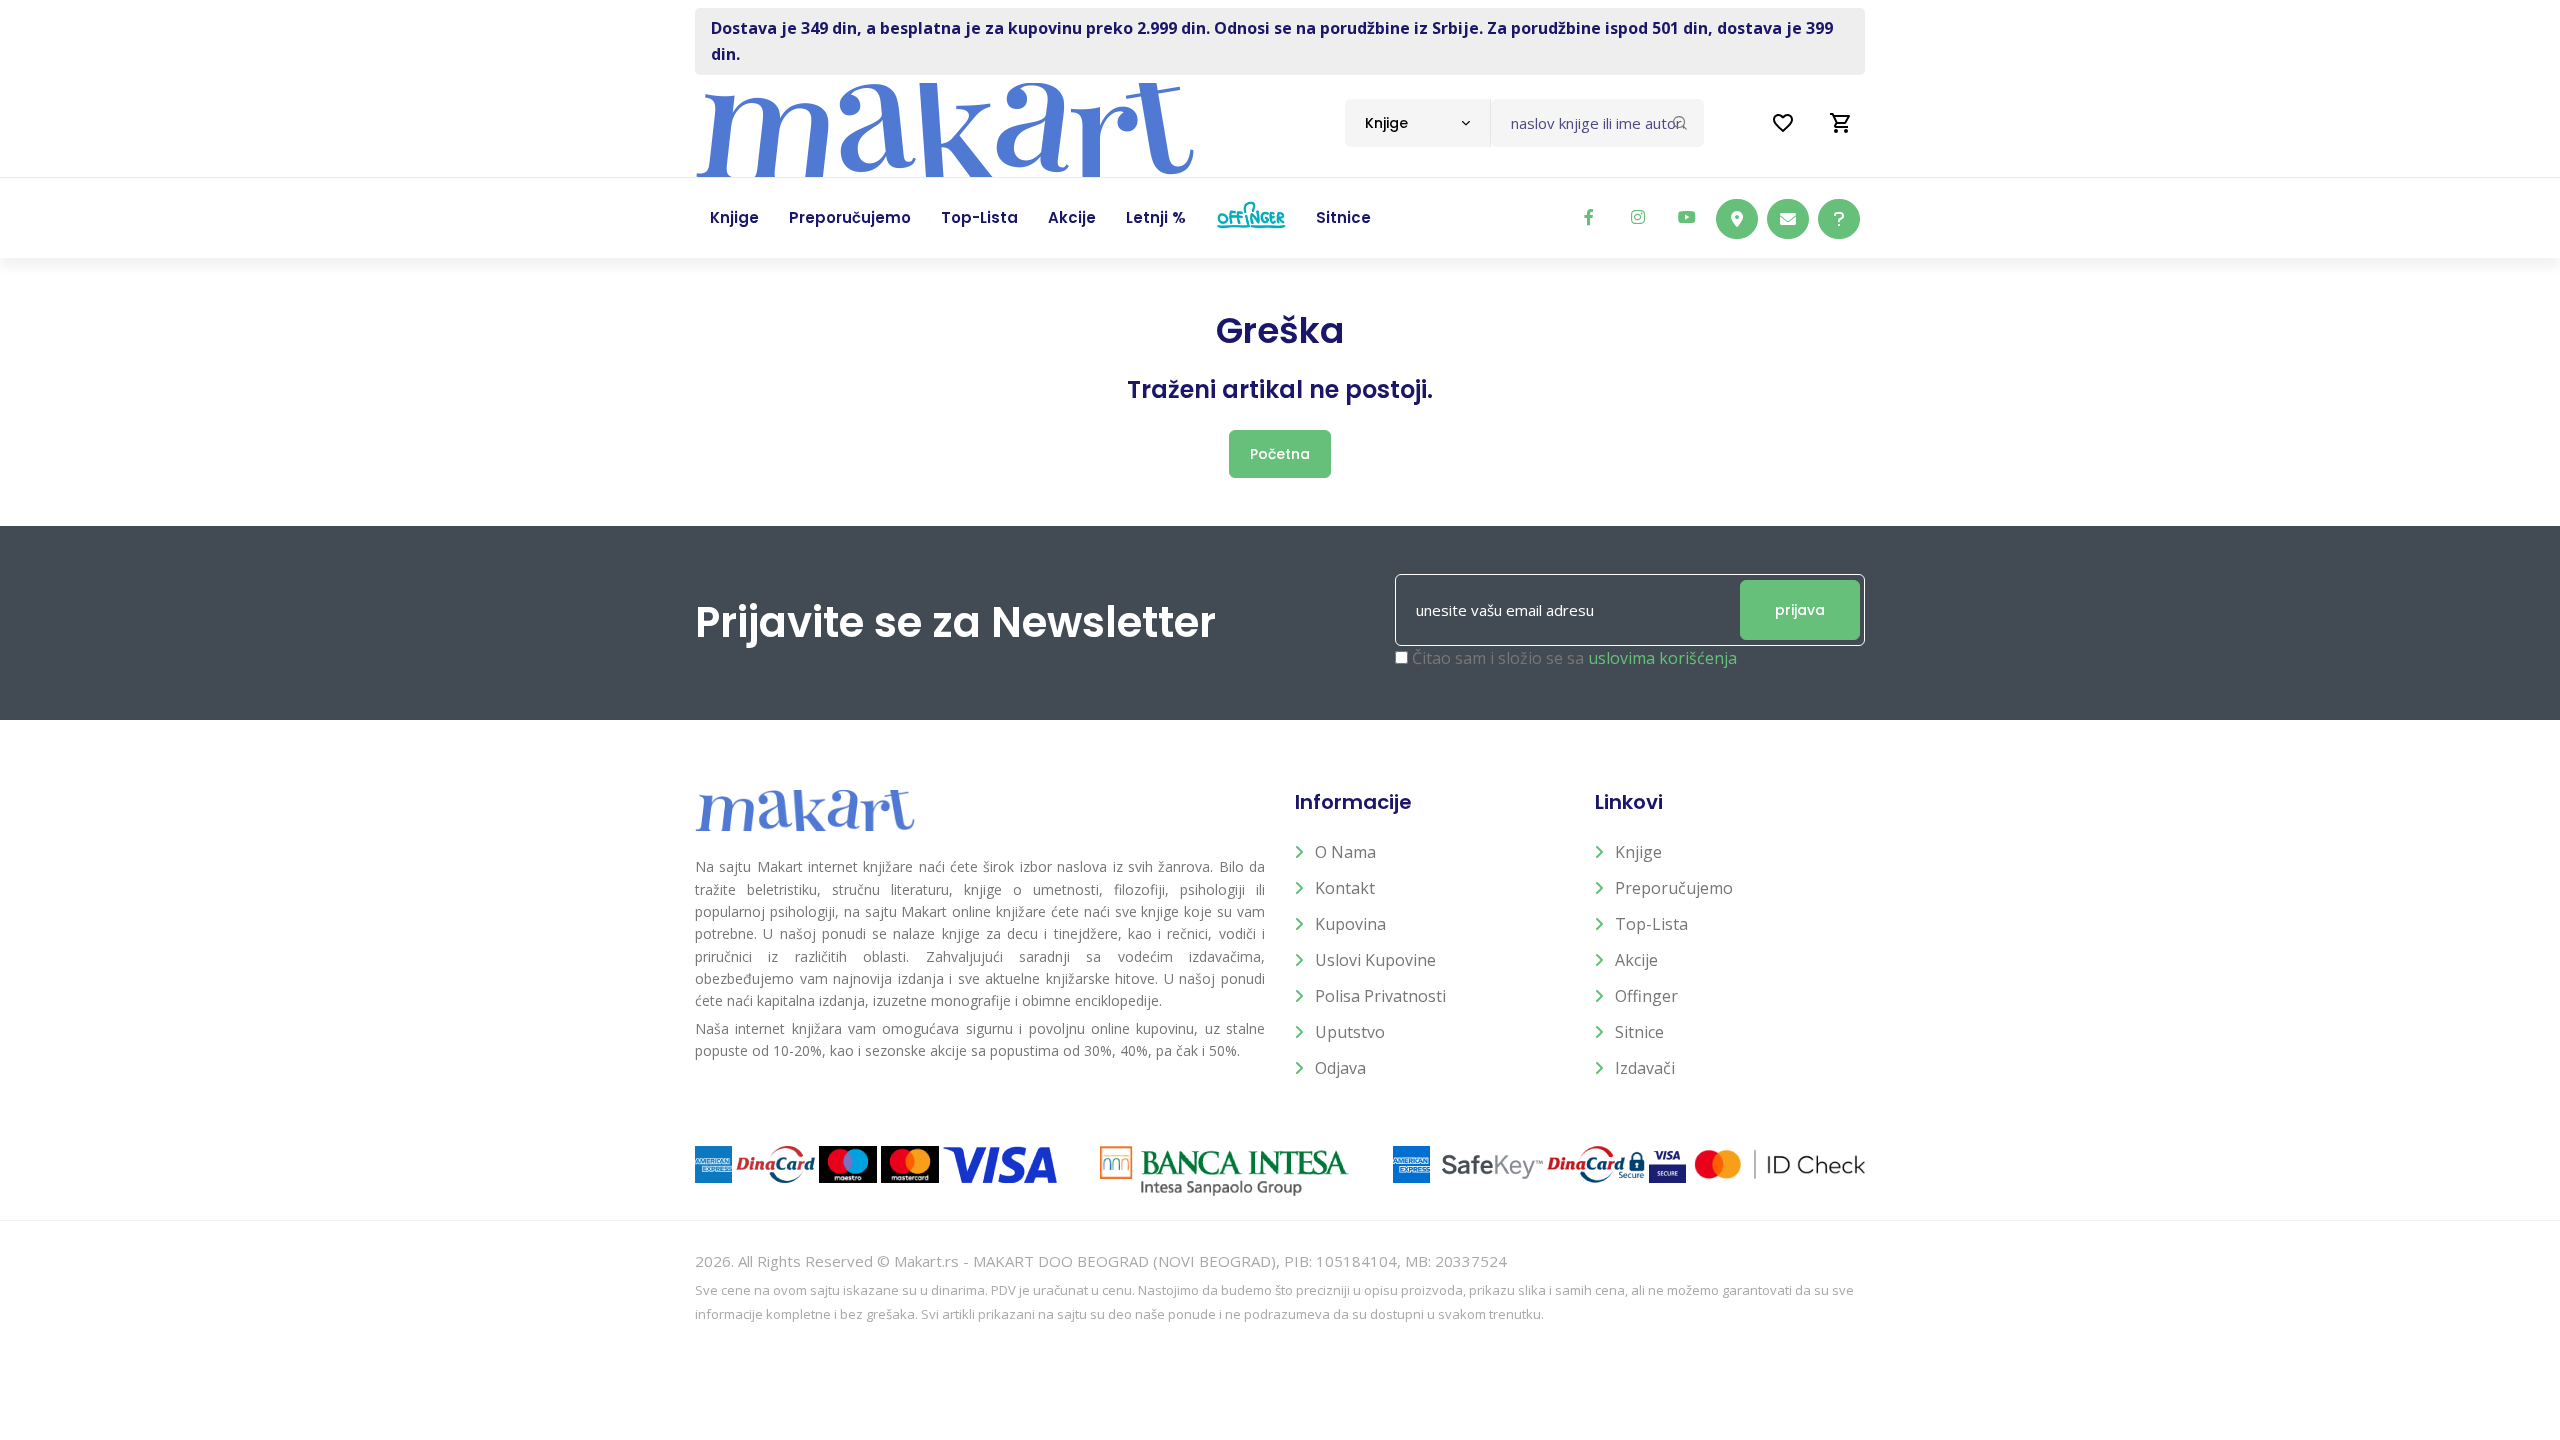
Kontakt (1345, 888)
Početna (1280, 454)
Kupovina (1350, 924)
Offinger (1646, 996)
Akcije (1636, 960)
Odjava (1340, 1068)
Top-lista (1651, 924)
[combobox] (1417, 123)
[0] (1841, 123)
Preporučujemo (1674, 888)
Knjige (1638, 852)
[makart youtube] (1687, 217)
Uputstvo (1350, 1032)
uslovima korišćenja (1662, 658)
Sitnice (1639, 1032)
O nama (1345, 852)
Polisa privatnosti (1380, 996)
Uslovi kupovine (1375, 960)
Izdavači (1645, 1068)
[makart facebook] (1589, 217)
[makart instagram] (1638, 217)
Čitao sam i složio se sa (1574, 658)
